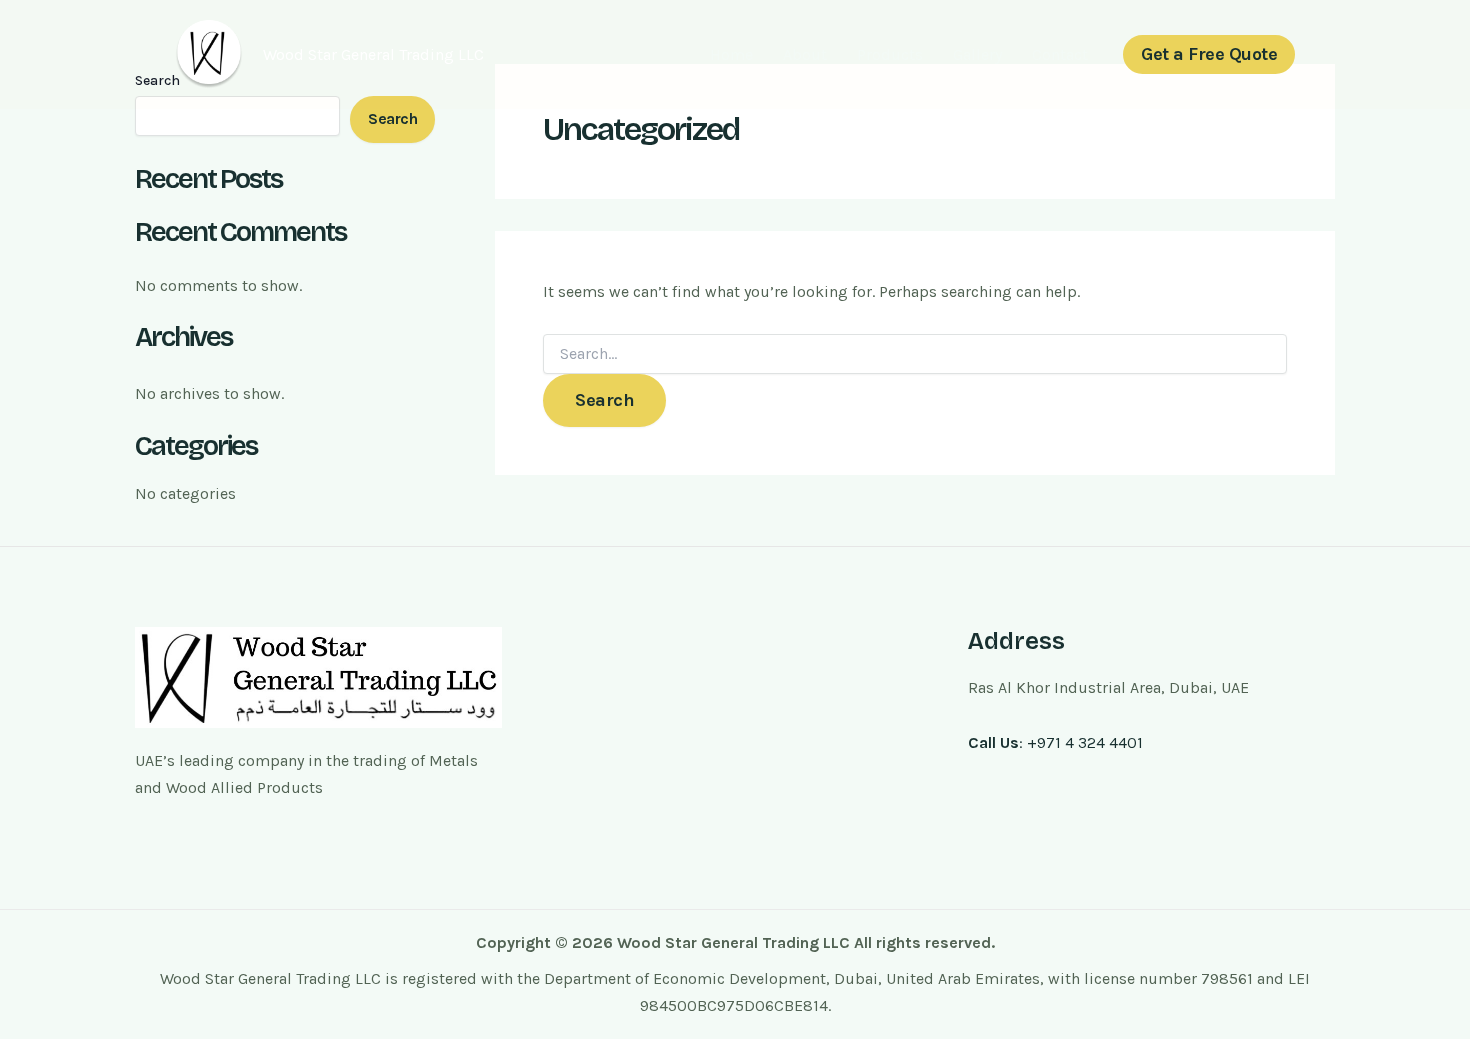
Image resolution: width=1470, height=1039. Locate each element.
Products (890, 54)
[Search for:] (915, 354)
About (805, 54)
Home (731, 54)
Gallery (977, 54)
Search (392, 118)
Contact (1060, 54)
